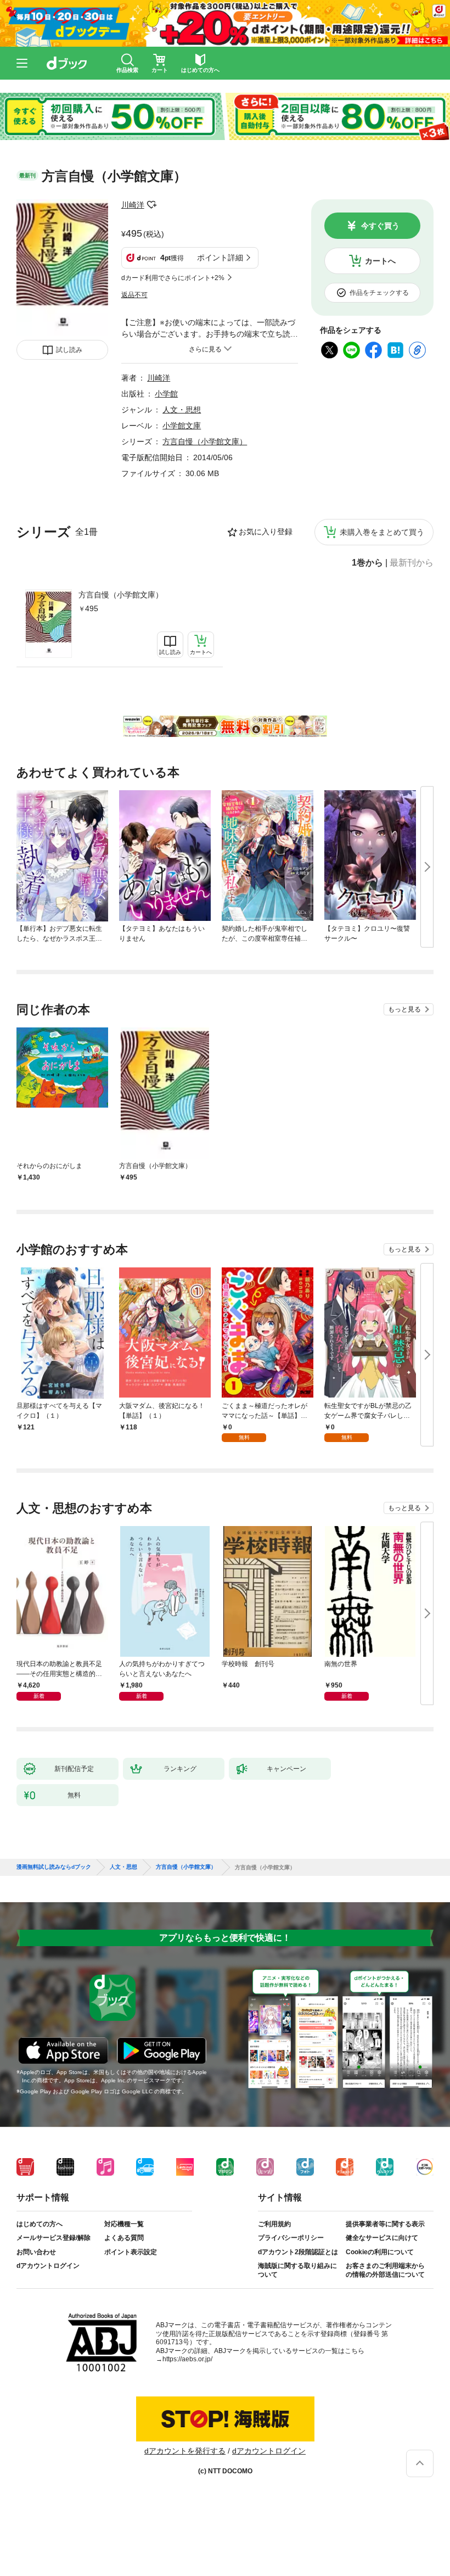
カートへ (380, 261)
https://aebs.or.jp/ (187, 2359)
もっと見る (404, 1009)
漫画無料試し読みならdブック (54, 1867)
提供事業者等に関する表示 (385, 2224)
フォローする (152, 205)
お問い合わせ (36, 2252)
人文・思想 (182, 410)
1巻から (367, 563)
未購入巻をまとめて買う (382, 532)
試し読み (69, 350)
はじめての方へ (40, 2224)
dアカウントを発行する (185, 2451)
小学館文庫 (182, 426)
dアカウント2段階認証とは (298, 2252)
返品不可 (134, 295)
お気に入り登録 (266, 532)
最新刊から (412, 563)
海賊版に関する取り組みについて (297, 2270)
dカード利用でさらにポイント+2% (173, 278)
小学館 (166, 394)
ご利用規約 (274, 2224)
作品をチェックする (379, 293)
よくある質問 (124, 2238)
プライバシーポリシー (291, 2238)
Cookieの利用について (380, 2252)
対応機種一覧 (124, 2224)
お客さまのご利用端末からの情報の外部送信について (385, 2270)
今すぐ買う (380, 226)
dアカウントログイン (48, 2266)
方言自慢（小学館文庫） (121, 595)
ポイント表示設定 (131, 2252)
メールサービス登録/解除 (54, 2238)
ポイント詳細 (220, 258)
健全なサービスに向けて (382, 2238)
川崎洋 (133, 205)
